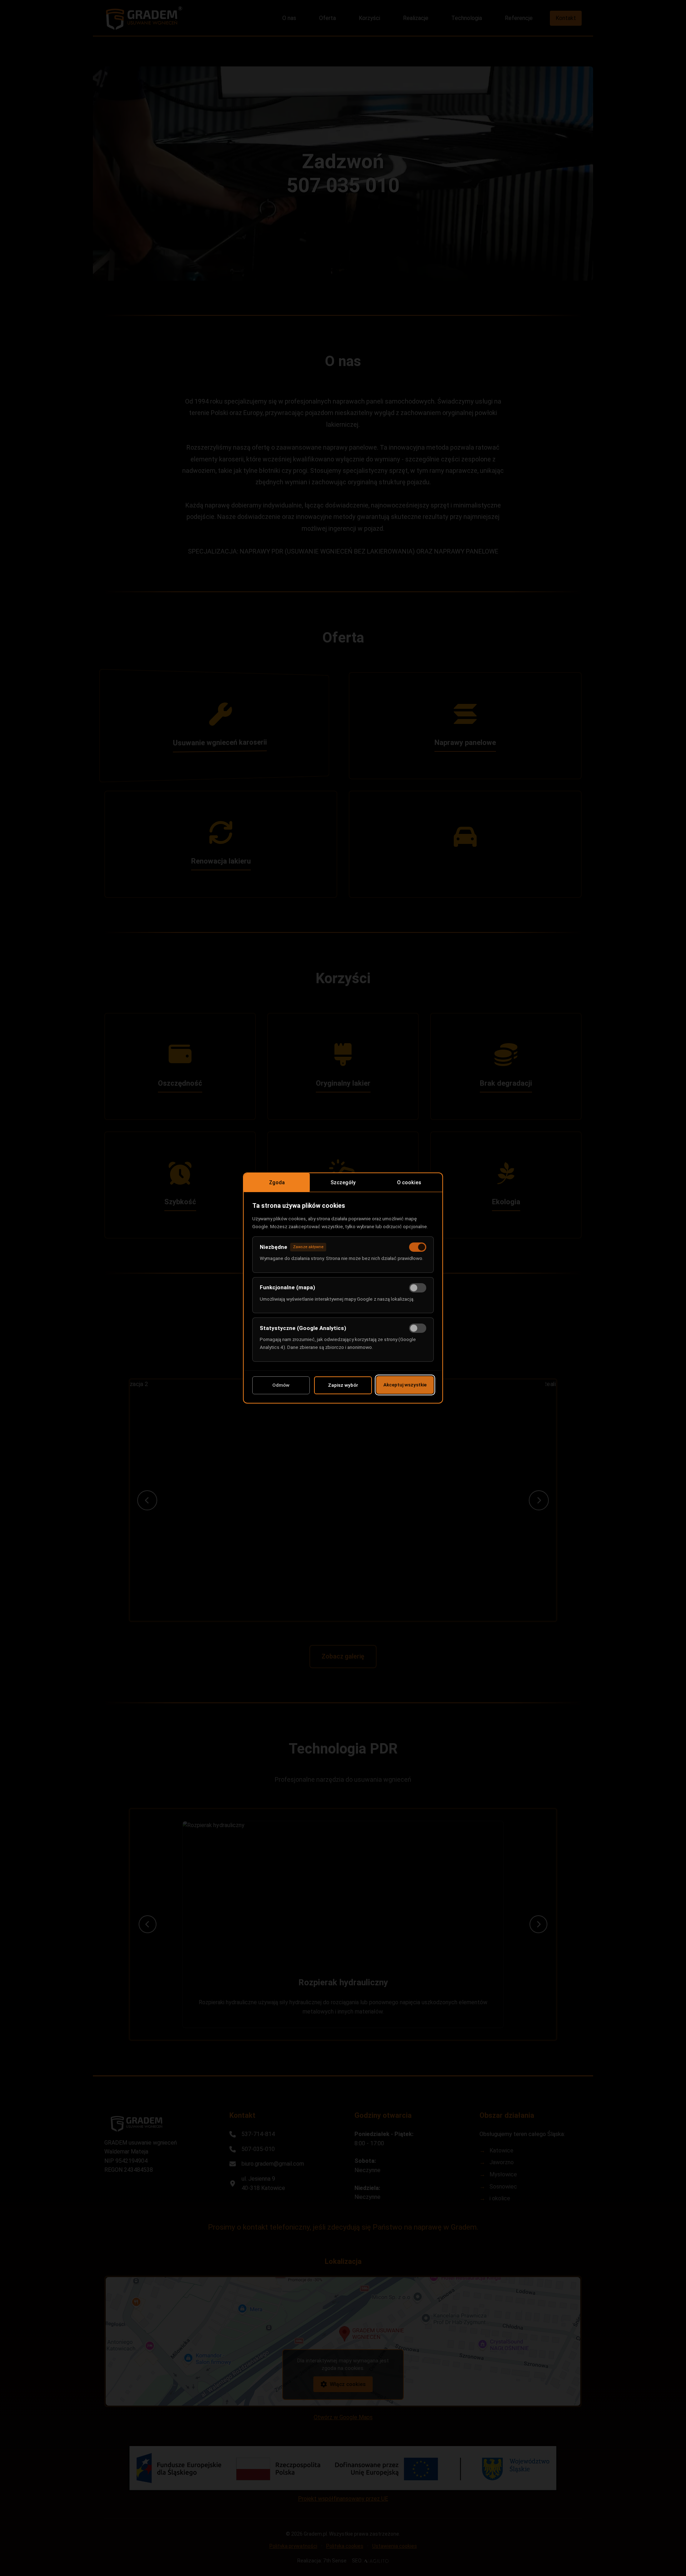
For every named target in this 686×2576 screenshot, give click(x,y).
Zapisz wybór (343, 1385)
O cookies (409, 1183)
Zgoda (277, 1183)
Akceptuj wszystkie (405, 1385)
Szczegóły (343, 1183)
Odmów (281, 1385)
